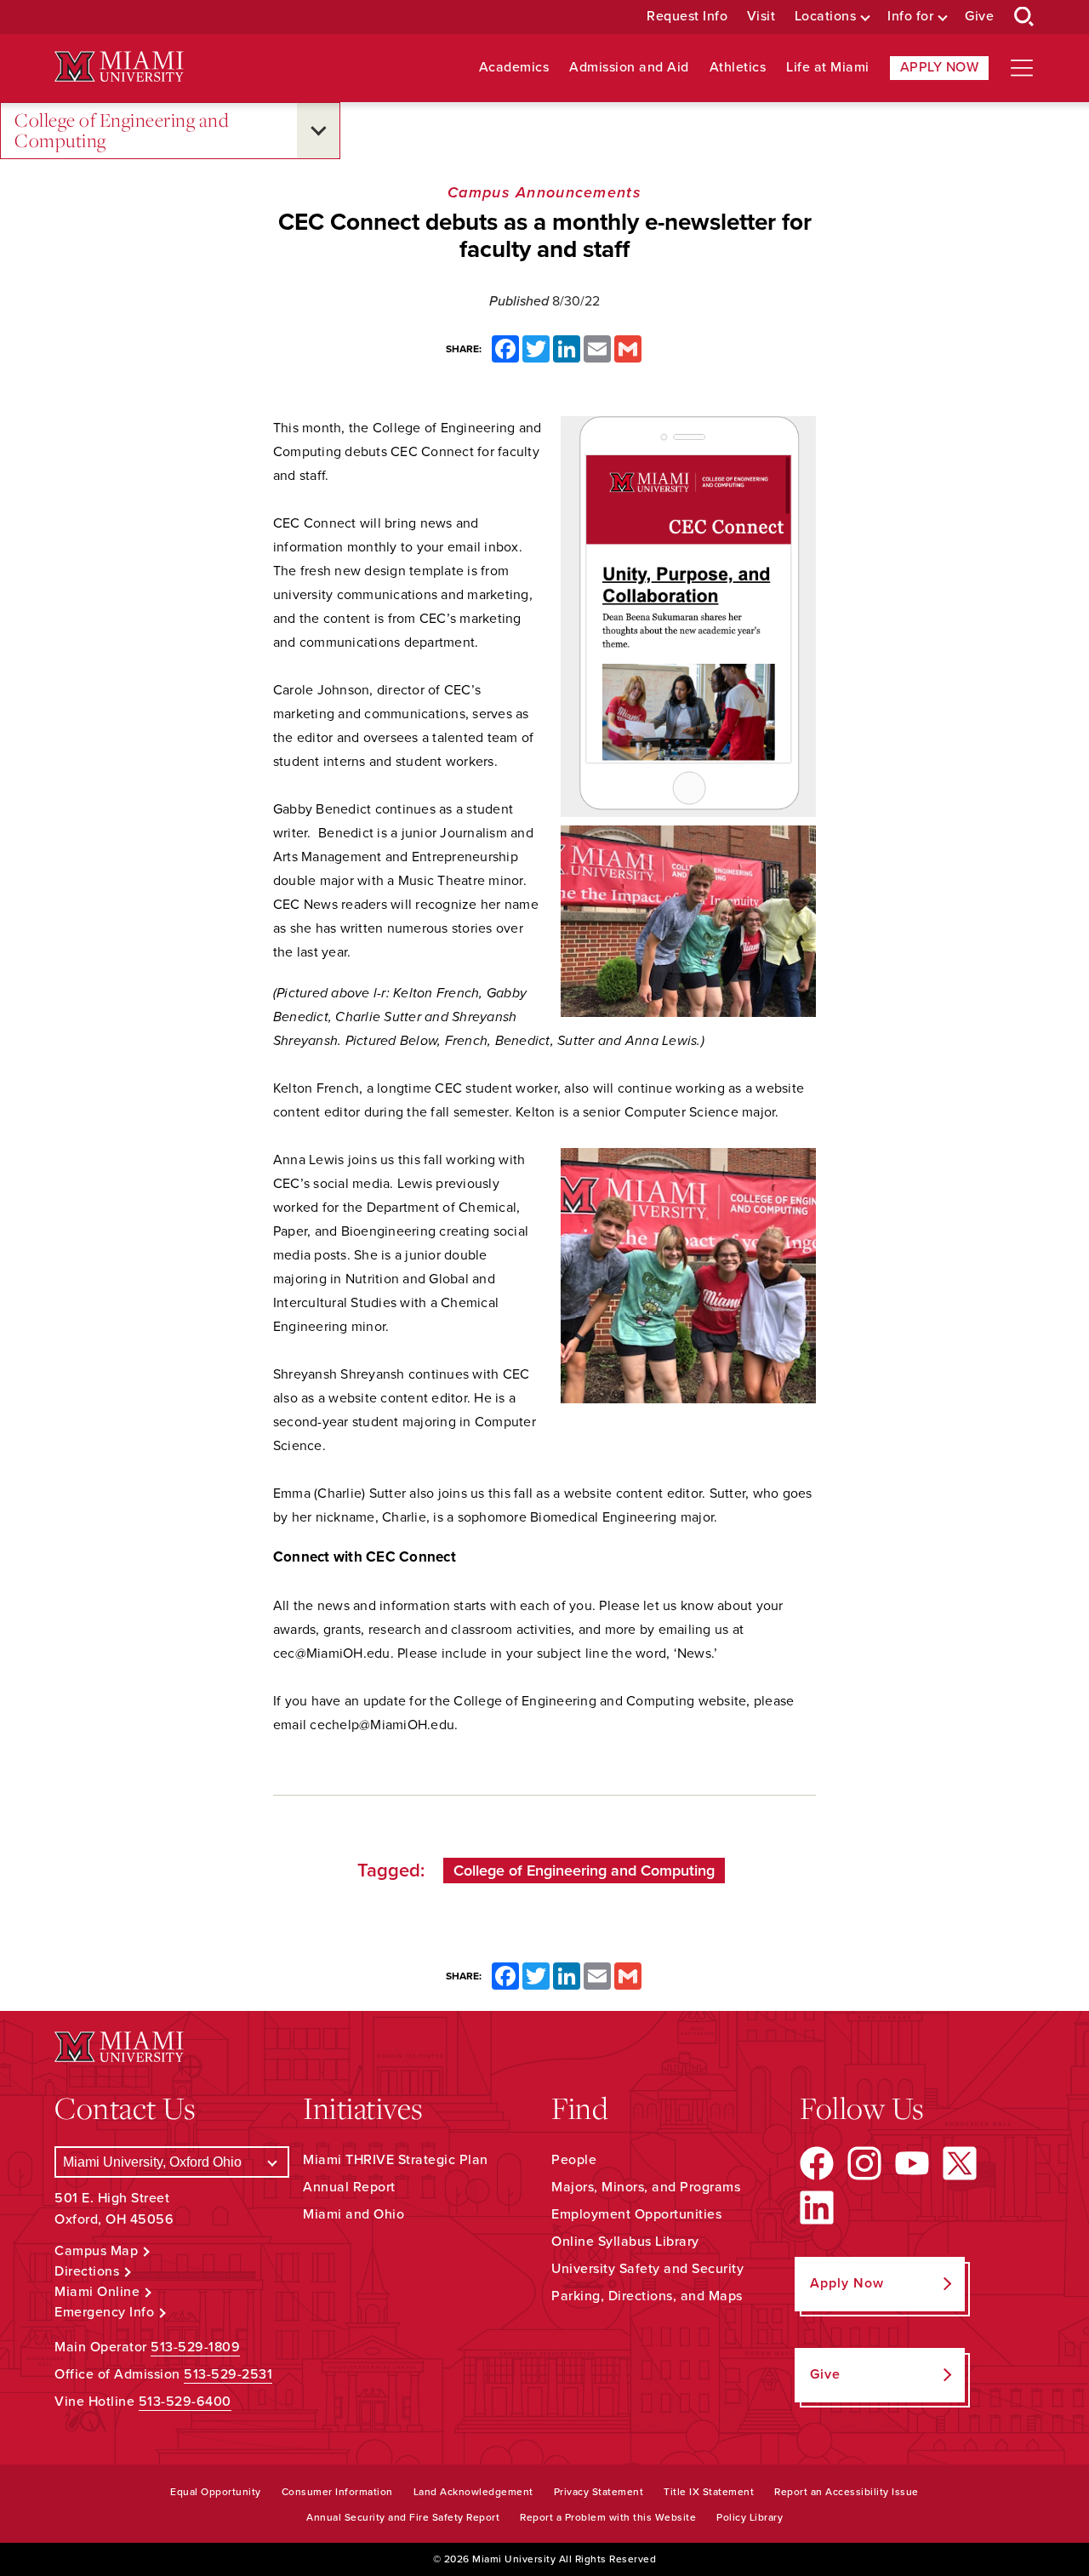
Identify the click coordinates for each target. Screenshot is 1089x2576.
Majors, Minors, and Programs (646, 2187)
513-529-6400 (185, 2402)
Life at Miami (828, 68)
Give (979, 17)
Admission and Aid (629, 68)
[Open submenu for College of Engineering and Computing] (318, 131)
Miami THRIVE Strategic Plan (396, 2160)
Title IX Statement (709, 2492)
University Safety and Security (647, 2269)
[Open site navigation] (1022, 68)
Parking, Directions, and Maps (647, 2296)
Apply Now (940, 67)
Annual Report (349, 2187)
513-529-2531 (228, 2374)
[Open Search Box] (1024, 17)
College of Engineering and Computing (122, 131)
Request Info (687, 17)
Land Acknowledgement (473, 2492)
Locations (826, 17)
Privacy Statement (599, 2492)
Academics (514, 68)
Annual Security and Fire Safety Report (403, 2517)
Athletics (738, 68)
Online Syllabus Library (625, 2242)
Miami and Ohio (353, 2214)
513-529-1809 (195, 2347)
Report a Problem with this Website (608, 2517)
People (574, 2160)
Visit (761, 17)
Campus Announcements (544, 192)
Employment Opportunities (636, 2214)
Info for (910, 17)
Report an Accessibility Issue (847, 2492)
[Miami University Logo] (119, 67)
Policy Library (750, 2517)
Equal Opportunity (216, 2492)
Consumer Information (337, 2492)
